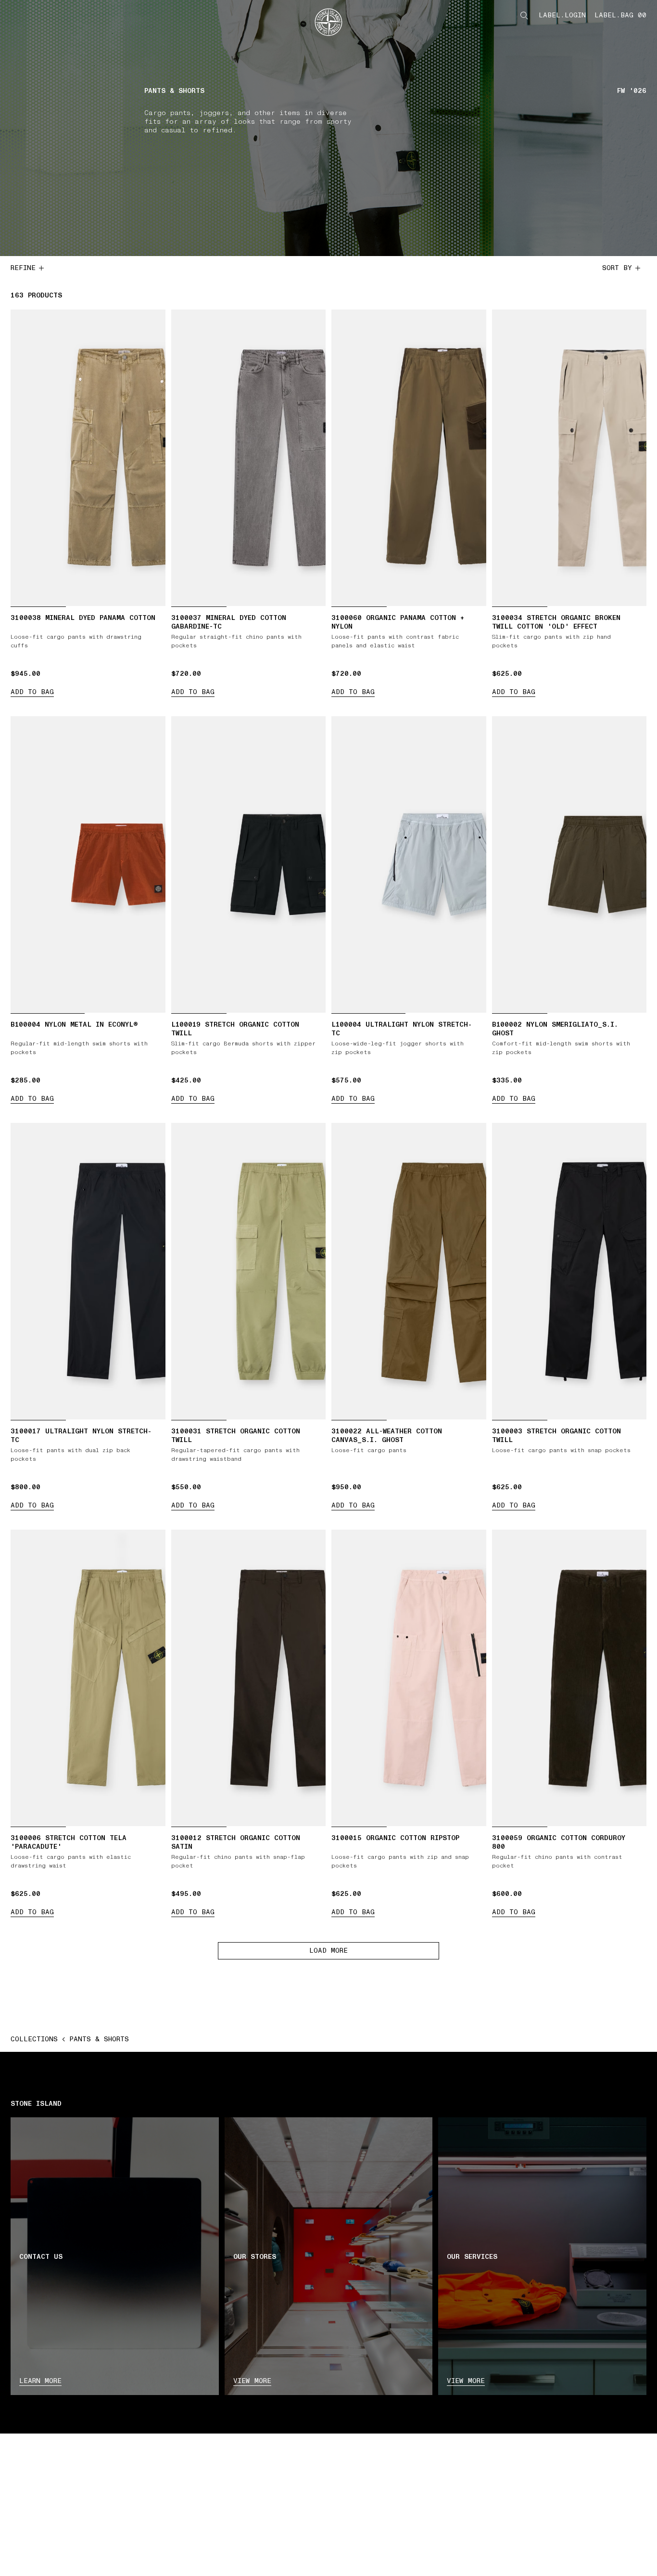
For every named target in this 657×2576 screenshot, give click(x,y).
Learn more (40, 2381)
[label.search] (524, 15)
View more (252, 2381)
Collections (34, 2039)
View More (466, 2381)
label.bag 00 (620, 15)
